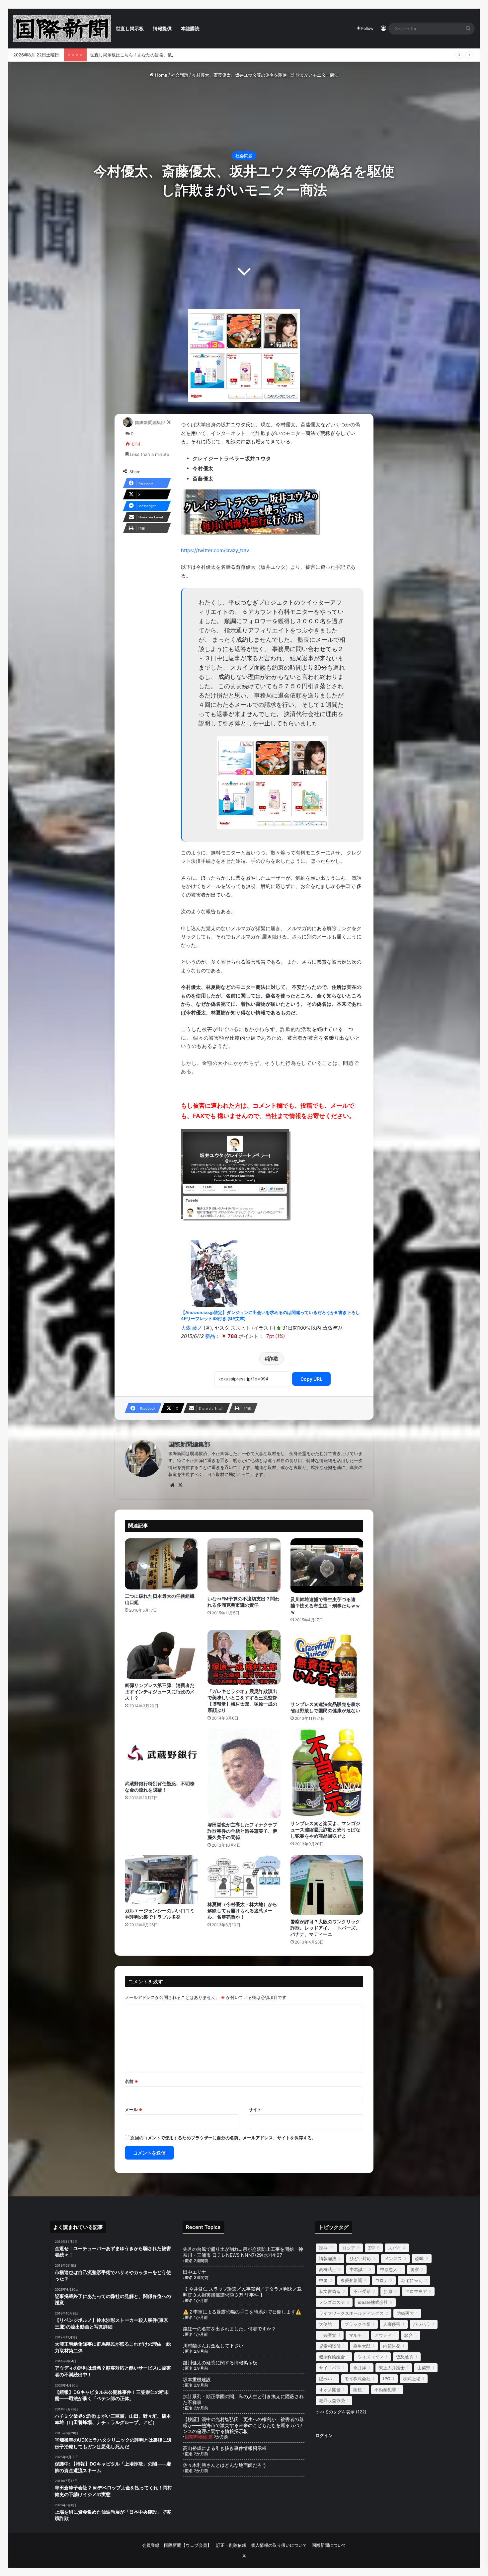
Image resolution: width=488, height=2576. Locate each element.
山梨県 (424, 2368)
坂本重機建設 (197, 2379)
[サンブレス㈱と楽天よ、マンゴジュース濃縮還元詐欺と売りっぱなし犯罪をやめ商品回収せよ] (327, 1772)
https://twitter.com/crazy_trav (215, 550)
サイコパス (330, 2368)
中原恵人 (389, 2269)
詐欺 (273, 1359)
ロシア (349, 2248)
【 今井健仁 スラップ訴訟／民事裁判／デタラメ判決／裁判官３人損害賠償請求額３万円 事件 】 (242, 2292)
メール (134, 2109)
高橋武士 (328, 2269)
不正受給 (362, 2291)
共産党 (328, 2335)
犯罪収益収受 (332, 2400)
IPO (387, 2379)
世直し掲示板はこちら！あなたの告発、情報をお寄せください (150, 55)
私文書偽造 (330, 2291)
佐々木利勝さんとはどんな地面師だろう (232, 2465)
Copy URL (311, 1379)
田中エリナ (195, 2272)
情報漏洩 (328, 2258)
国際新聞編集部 (150, 422)
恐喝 (419, 2258)
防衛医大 (405, 2313)
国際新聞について (329, 2545)
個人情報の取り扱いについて (279, 2545)
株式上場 (412, 2379)
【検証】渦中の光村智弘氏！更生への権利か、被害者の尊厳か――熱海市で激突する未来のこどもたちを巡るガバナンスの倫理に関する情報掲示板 (243, 2425)
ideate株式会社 (373, 2302)
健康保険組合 (332, 2357)
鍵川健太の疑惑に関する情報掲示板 (220, 2362)
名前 (131, 2081)
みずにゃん (412, 2280)
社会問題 (180, 75)
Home (161, 75)
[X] (180, 1485)
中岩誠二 (358, 2269)
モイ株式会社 (358, 2379)
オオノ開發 (330, 2390)
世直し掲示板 (130, 28)
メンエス (393, 2258)
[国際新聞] (62, 29)
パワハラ (422, 2324)
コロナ (382, 2280)
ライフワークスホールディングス (351, 2313)
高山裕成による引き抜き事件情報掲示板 (225, 2448)
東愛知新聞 (351, 2280)
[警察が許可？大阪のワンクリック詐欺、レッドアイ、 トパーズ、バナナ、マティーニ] (327, 1885)
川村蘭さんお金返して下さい (213, 2346)
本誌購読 (190, 28)
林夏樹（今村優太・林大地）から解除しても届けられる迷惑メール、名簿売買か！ (242, 1911)
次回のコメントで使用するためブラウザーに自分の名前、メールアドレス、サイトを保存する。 (223, 2138)
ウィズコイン (370, 2357)
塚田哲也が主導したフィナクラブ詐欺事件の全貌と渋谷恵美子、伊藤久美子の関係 (242, 1831)
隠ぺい (325, 2379)
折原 (388, 2291)
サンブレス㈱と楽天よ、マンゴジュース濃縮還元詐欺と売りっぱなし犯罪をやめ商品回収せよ (325, 1830)
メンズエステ (332, 2302)
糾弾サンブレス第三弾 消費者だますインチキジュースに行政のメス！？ (160, 1692)
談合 (409, 2335)
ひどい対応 (360, 2258)
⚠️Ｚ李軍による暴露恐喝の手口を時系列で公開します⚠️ (242, 2312)
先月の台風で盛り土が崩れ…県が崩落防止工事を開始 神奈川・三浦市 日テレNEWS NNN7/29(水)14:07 (243, 2252)
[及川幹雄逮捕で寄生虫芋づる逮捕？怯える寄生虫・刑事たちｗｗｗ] (327, 1566)
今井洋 (360, 2368)
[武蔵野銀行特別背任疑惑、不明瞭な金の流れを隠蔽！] (161, 1753)
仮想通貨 (405, 2357)
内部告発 (392, 2346)
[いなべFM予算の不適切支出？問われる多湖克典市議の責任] (244, 1565)
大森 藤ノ (192, 1328)
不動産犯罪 (385, 2390)
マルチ (355, 2335)
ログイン (324, 2435)
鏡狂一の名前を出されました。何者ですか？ (229, 2329)
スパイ (395, 2248)
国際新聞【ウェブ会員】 (188, 2545)
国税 (358, 2390)
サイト (255, 2109)
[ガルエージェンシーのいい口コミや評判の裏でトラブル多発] (161, 1879)
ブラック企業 (358, 2324)
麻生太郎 (362, 2346)
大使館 (325, 2324)
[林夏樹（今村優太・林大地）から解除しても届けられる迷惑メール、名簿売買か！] (244, 1877)
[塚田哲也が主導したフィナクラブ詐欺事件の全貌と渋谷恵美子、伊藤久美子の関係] (244, 1773)
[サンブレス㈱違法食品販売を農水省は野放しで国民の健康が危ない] (327, 1664)
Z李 (372, 2248)
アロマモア (416, 2291)
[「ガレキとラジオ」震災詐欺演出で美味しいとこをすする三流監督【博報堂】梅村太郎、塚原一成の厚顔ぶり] (244, 1657)
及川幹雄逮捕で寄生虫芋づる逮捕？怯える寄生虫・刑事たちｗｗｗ (325, 1606)
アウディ (383, 2335)
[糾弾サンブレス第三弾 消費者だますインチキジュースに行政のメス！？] (161, 1654)
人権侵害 (392, 2324)
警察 (415, 2269)
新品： (213, 1336)
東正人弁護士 (392, 2368)
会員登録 (151, 2545)
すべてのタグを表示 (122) (341, 2412)
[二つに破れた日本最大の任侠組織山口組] (161, 1564)
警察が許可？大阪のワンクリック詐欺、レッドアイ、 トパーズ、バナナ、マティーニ (325, 1928)
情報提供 (162, 28)
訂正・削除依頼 (231, 2545)
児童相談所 (330, 2346)
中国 (323, 2280)
